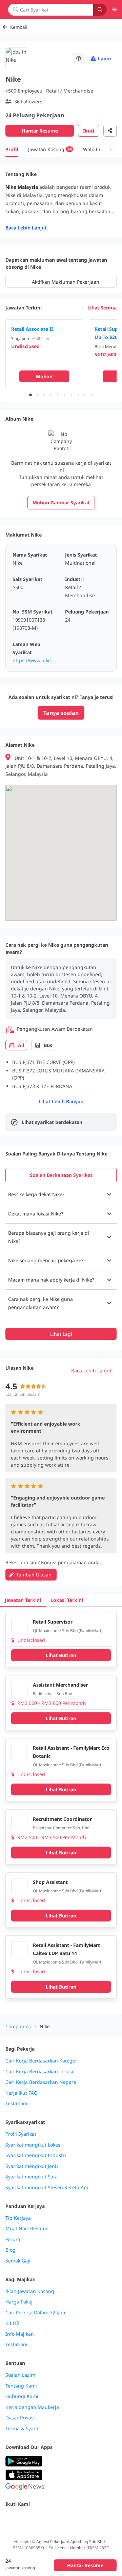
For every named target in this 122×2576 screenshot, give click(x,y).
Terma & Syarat (23, 2429)
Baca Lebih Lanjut (26, 228)
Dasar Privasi (20, 2418)
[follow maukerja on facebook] (9, 2519)
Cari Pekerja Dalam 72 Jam (35, 2313)
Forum (13, 2239)
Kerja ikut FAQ (22, 2093)
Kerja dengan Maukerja (32, 2407)
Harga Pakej (19, 2302)
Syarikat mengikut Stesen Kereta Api (47, 2188)
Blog (11, 2250)
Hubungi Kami (22, 2396)
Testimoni (16, 2104)
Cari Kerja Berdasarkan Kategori (42, 2061)
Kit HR (12, 2323)
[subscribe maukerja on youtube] (39, 2519)
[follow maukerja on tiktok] (84, 2519)
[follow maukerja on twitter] (24, 2519)
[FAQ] (79, 58)
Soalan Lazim (20, 2375)
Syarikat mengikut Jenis (32, 2166)
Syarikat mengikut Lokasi (34, 2145)
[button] (61, 1194)
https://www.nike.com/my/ (42, 660)
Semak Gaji (18, 2261)
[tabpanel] (61, 1262)
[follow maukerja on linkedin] (69, 2519)
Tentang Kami (21, 2386)
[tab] (61, 1175)
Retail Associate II (32, 329)
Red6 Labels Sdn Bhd (53, 1694)
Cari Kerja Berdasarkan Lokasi (39, 2072)
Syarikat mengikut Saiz (31, 2177)
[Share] (110, 131)
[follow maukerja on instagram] (54, 2519)
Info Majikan (20, 2334)
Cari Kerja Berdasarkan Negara (41, 2082)
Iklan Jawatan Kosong (30, 2291)
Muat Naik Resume (27, 2229)
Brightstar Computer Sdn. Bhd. (62, 1828)
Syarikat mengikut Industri (36, 2155)
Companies (18, 2026)
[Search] (100, 10)
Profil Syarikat (21, 2134)
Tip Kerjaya (18, 2218)
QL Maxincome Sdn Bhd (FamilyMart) (68, 1631)
